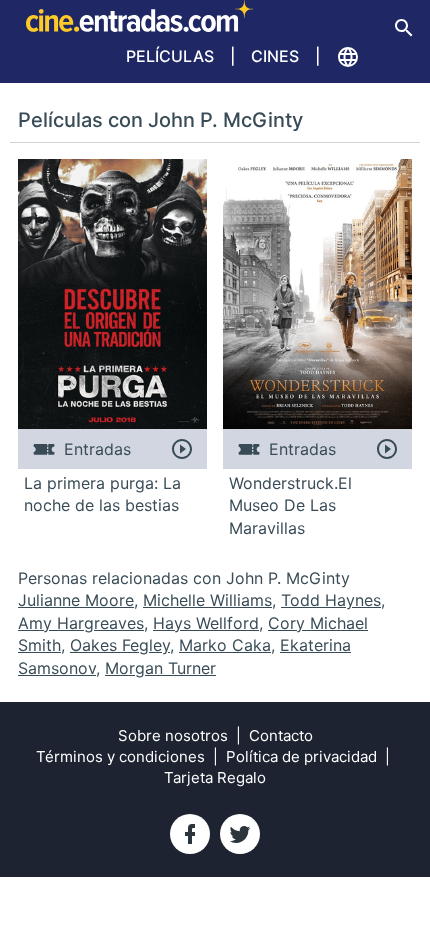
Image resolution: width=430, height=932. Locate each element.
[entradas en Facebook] (190, 834)
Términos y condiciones (120, 756)
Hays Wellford (206, 623)
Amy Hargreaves (81, 623)
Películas (170, 56)
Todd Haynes (331, 600)
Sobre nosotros (173, 735)
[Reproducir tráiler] (181, 449)
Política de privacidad (301, 756)
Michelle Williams (207, 600)
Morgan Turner (160, 668)
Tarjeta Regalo (215, 777)
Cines (275, 56)
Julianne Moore (76, 600)
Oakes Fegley (120, 645)
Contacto (281, 735)
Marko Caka (225, 645)
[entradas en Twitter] (240, 834)
